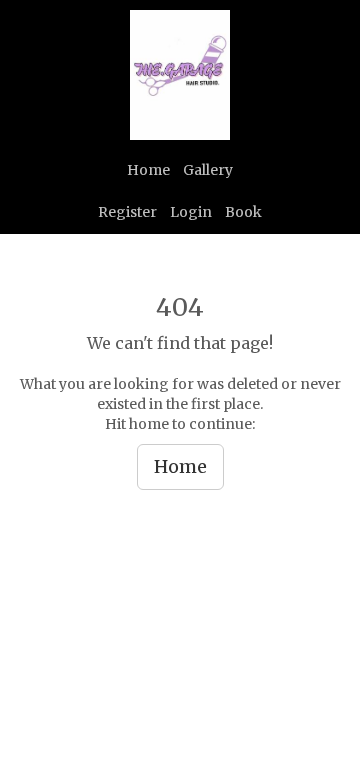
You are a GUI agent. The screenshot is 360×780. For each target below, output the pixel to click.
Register (127, 212)
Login (191, 212)
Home (148, 170)
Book (243, 212)
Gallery (208, 170)
